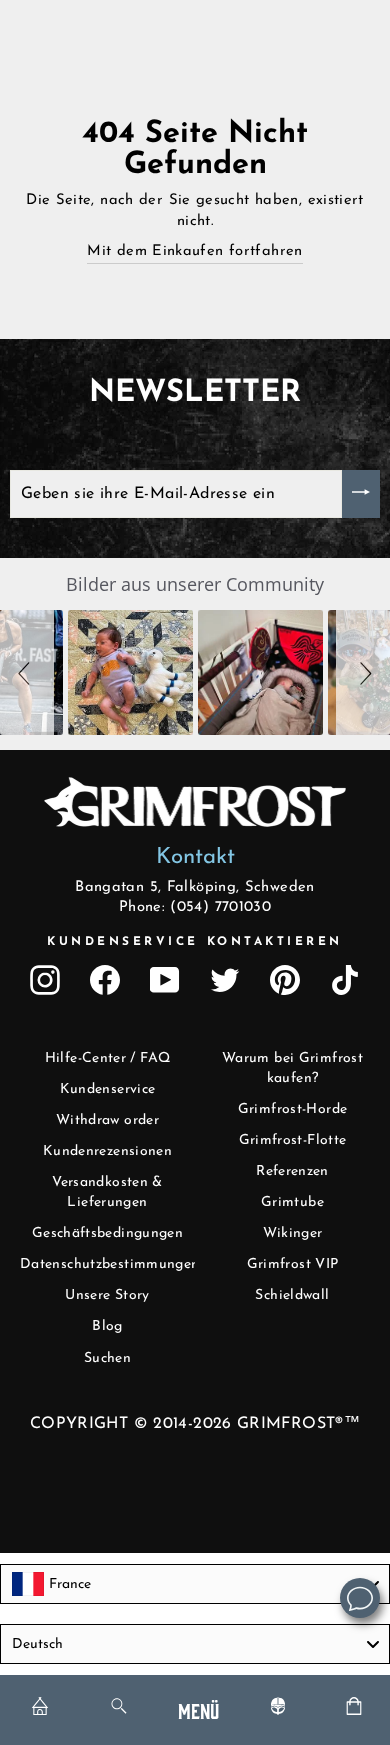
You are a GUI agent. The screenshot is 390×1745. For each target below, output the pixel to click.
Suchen (107, 1358)
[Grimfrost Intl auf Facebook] (105, 980)
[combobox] (195, 1584)
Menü (198, 1709)
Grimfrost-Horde (293, 1109)
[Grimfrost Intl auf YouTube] (165, 980)
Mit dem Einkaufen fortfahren (194, 251)
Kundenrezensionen (107, 1151)
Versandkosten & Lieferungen (107, 1192)
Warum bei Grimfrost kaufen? (292, 1068)
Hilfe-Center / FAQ (108, 1058)
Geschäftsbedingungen (107, 1233)
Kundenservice (108, 1089)
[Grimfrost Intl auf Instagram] (45, 980)
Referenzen (292, 1171)
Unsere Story (107, 1295)
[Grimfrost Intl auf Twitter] (225, 980)
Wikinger (293, 1233)
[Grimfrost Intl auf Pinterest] (285, 980)
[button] (27, 672)
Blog (107, 1326)
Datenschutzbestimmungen (109, 1264)
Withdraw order (107, 1120)
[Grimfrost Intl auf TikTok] (345, 980)
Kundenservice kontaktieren (195, 942)
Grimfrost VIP (293, 1264)
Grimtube (292, 1202)
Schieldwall (292, 1295)
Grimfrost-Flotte (293, 1140)
